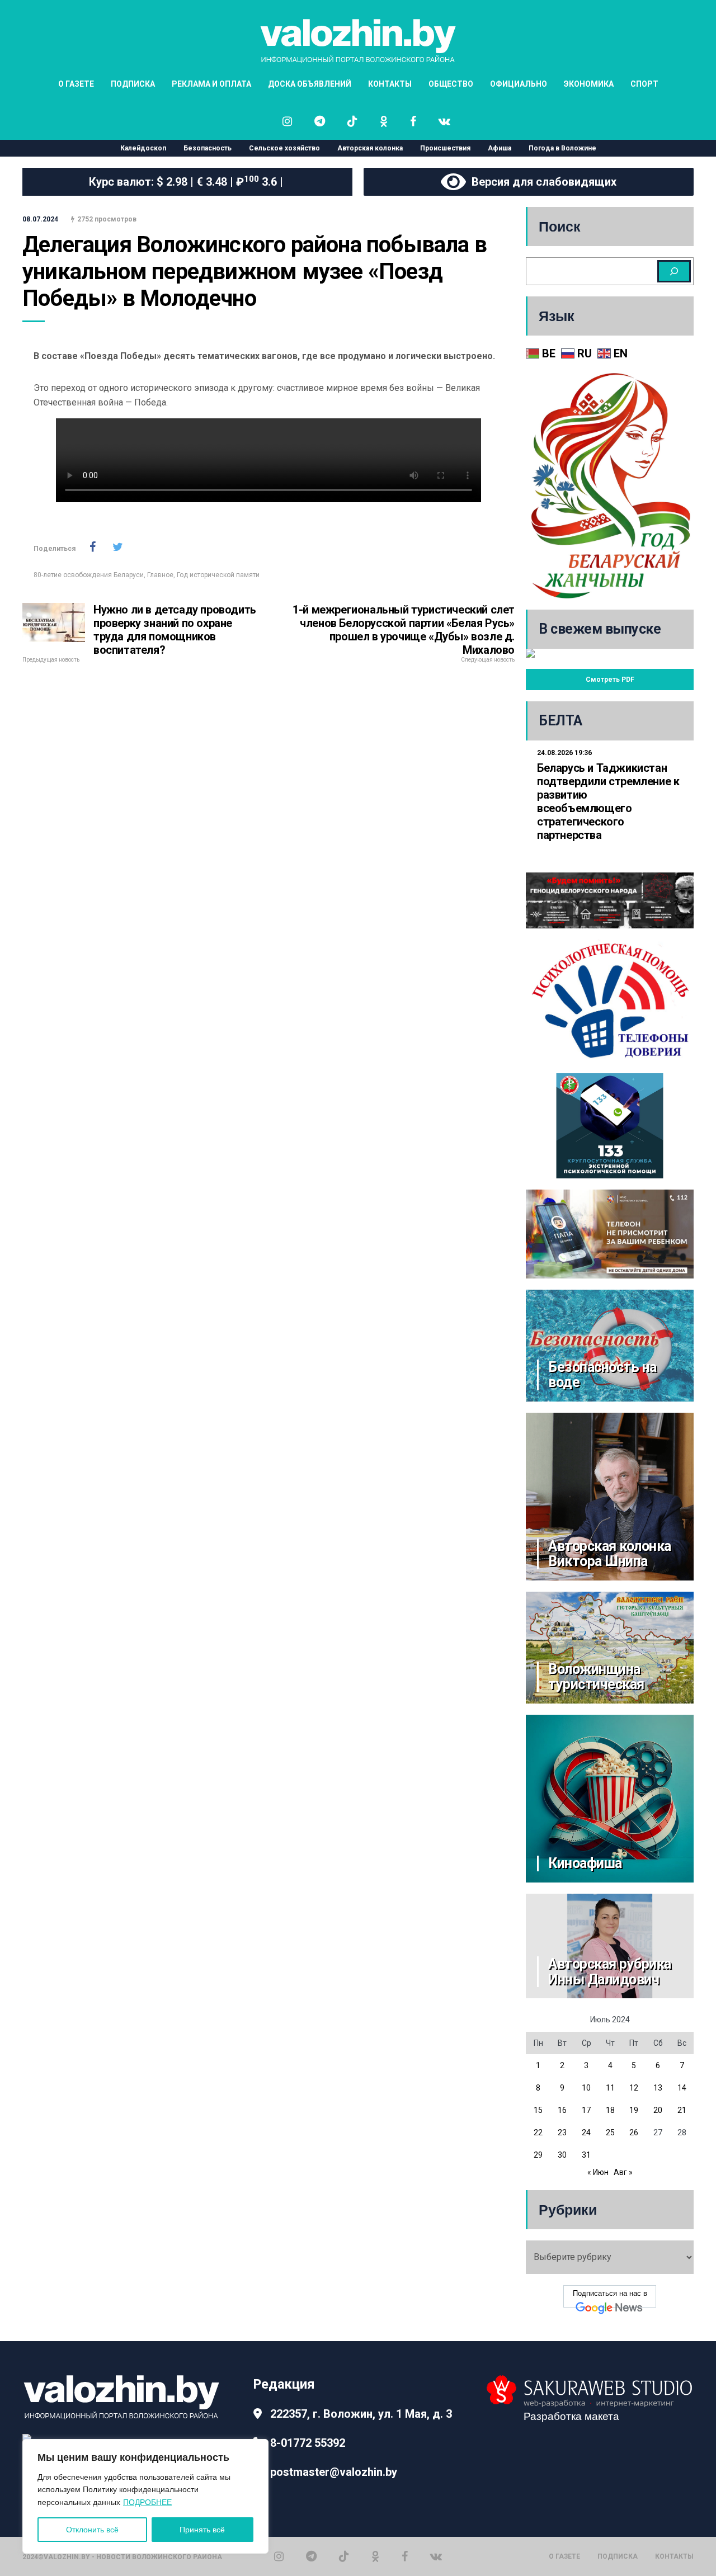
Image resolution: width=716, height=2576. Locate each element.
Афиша (500, 148)
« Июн (598, 2172)
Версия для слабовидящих (541, 182)
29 (538, 2155)
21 (682, 2110)
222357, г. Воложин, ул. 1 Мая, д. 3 (361, 2414)
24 (586, 2132)
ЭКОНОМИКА (589, 84)
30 (562, 2155)
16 (562, 2110)
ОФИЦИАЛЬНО (519, 84)
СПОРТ (644, 84)
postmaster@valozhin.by (334, 2472)
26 (634, 2132)
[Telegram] (311, 2556)
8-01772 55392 (308, 2443)
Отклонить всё (92, 2530)
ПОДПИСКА (133, 84)
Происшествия (445, 148)
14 (682, 2088)
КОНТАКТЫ (390, 84)
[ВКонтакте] (436, 2556)
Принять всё (202, 2530)
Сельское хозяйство (284, 148)
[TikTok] (344, 2556)
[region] (145, 2496)
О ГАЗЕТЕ (76, 84)
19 (634, 2110)
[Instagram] (279, 2556)
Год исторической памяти (218, 575)
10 (586, 2088)
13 (658, 2088)
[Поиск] (674, 271)
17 (586, 2110)
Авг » (623, 2172)
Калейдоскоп (143, 148)
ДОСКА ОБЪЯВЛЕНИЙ (310, 84)
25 (610, 2132)
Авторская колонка (370, 148)
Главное (160, 575)
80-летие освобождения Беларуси (89, 575)
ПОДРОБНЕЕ (147, 2502)
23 (562, 2132)
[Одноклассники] (375, 2556)
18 (610, 2110)
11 (610, 2088)
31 (586, 2155)
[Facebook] (405, 2556)
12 (634, 2088)
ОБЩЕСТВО (451, 84)
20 (658, 2110)
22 (538, 2132)
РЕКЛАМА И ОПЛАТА (211, 84)
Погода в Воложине (562, 148)
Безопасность (208, 148)
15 (538, 2110)
